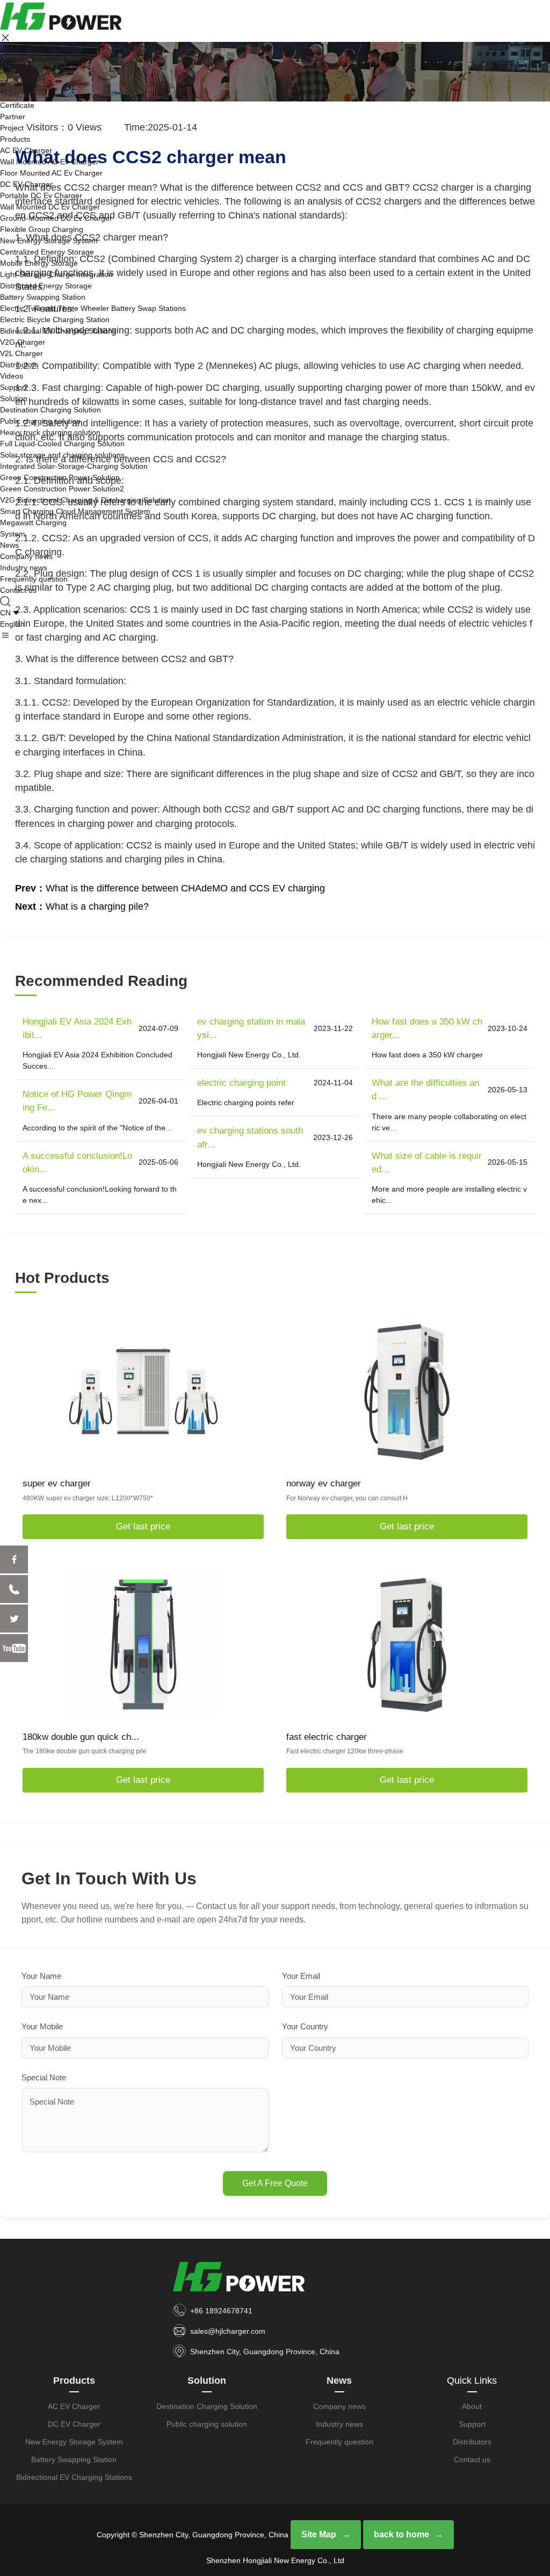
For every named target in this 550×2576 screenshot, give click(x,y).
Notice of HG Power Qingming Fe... (77, 1101)
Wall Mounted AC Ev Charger (49, 162)
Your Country (305, 2026)
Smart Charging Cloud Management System (75, 511)
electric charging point (241, 1083)
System (13, 534)
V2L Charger (21, 353)
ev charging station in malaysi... (251, 1028)
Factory (13, 83)
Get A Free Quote (275, 2183)
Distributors (19, 365)
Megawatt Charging (33, 523)
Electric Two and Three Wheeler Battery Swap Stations (93, 308)
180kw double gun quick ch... (81, 1737)
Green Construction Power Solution (60, 477)
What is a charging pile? (97, 906)
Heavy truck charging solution (50, 432)
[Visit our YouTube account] (14, 1648)
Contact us (18, 590)
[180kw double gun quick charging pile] (143, 1644)
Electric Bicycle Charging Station (55, 320)
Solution (14, 398)
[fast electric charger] (407, 1644)
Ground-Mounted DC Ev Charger (56, 218)
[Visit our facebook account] (14, 1559)
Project (12, 128)
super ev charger (57, 1483)
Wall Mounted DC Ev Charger (50, 207)
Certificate (17, 105)
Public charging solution (40, 421)
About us (15, 71)
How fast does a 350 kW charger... (427, 1028)
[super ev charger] (143, 1391)
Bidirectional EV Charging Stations (58, 331)
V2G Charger (23, 342)
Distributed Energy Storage (46, 286)
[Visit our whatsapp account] (14, 1589)
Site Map (319, 2534)
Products (15, 139)
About (10, 60)
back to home (401, 2534)
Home (10, 49)
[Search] (6, 601)
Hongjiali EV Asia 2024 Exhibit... (77, 1028)
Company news (26, 556)
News (9, 545)
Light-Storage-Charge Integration (56, 274)
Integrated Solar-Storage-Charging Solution (74, 466)
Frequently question (34, 579)
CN (5, 613)
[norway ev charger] (407, 1391)
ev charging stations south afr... (250, 1137)
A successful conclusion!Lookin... (77, 1163)
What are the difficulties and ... (425, 1090)
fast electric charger (327, 1737)
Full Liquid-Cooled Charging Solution (62, 444)
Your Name (41, 1976)
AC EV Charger (26, 150)
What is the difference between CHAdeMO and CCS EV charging (185, 888)
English (12, 624)
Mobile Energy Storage (39, 263)
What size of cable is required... (427, 1163)
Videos (12, 376)
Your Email (301, 1976)
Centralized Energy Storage (47, 252)
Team (9, 94)
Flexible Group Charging (42, 229)
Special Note (44, 2077)
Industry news (24, 568)
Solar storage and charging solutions (62, 455)
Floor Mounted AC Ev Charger (51, 173)
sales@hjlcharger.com (228, 2331)
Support (13, 387)
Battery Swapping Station (43, 297)
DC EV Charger (26, 184)
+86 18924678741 (221, 2311)
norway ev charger (324, 1483)
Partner (13, 117)
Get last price (143, 1526)
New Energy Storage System (49, 241)
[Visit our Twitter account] (14, 1619)
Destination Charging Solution (50, 410)
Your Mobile (42, 2026)
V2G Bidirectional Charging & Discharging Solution (85, 500)
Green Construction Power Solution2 (62, 489)
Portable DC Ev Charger (41, 195)
